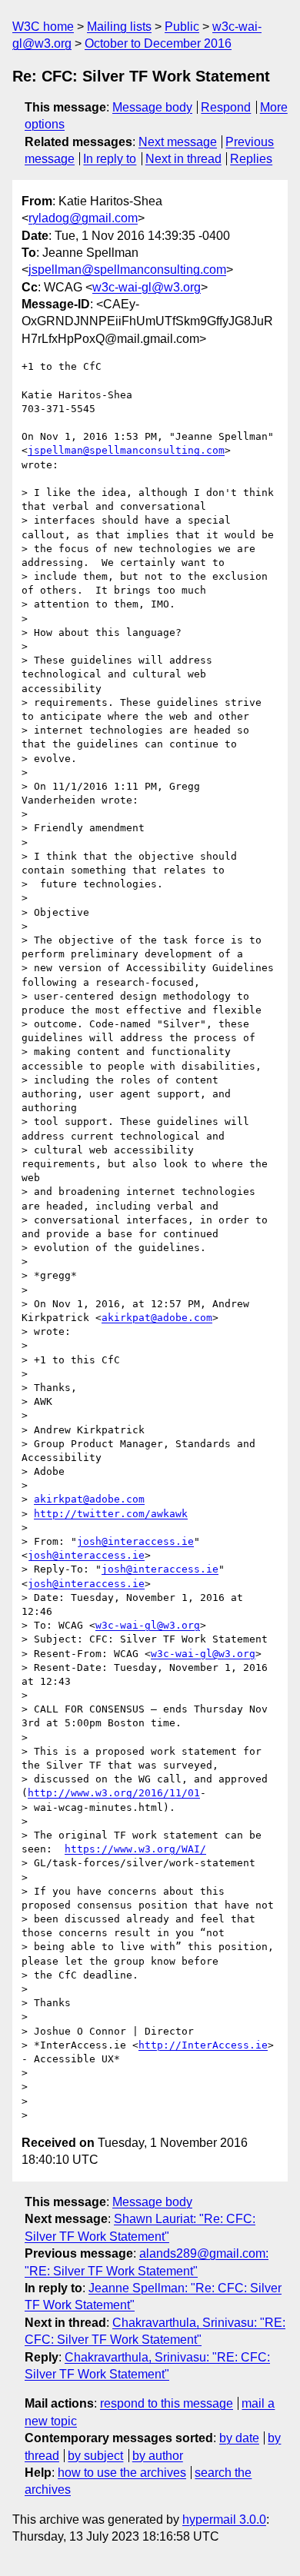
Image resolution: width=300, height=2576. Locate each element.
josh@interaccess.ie (135, 1541)
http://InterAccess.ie (203, 2045)
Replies (251, 159)
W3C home (43, 27)
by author (158, 2456)
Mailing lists (119, 27)
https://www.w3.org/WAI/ (135, 1849)
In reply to (110, 159)
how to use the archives (122, 2473)
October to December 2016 (158, 43)
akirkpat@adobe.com (157, 1318)
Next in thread (183, 159)
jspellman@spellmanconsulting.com (127, 270)
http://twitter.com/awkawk (111, 1514)
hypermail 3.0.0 (224, 2519)
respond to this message (167, 2403)
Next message (178, 142)
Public (182, 27)
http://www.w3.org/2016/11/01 (114, 1793)
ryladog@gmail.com (83, 218)
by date (239, 2438)
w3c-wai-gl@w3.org (147, 287)
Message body (152, 107)
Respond (226, 107)
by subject (95, 2456)
